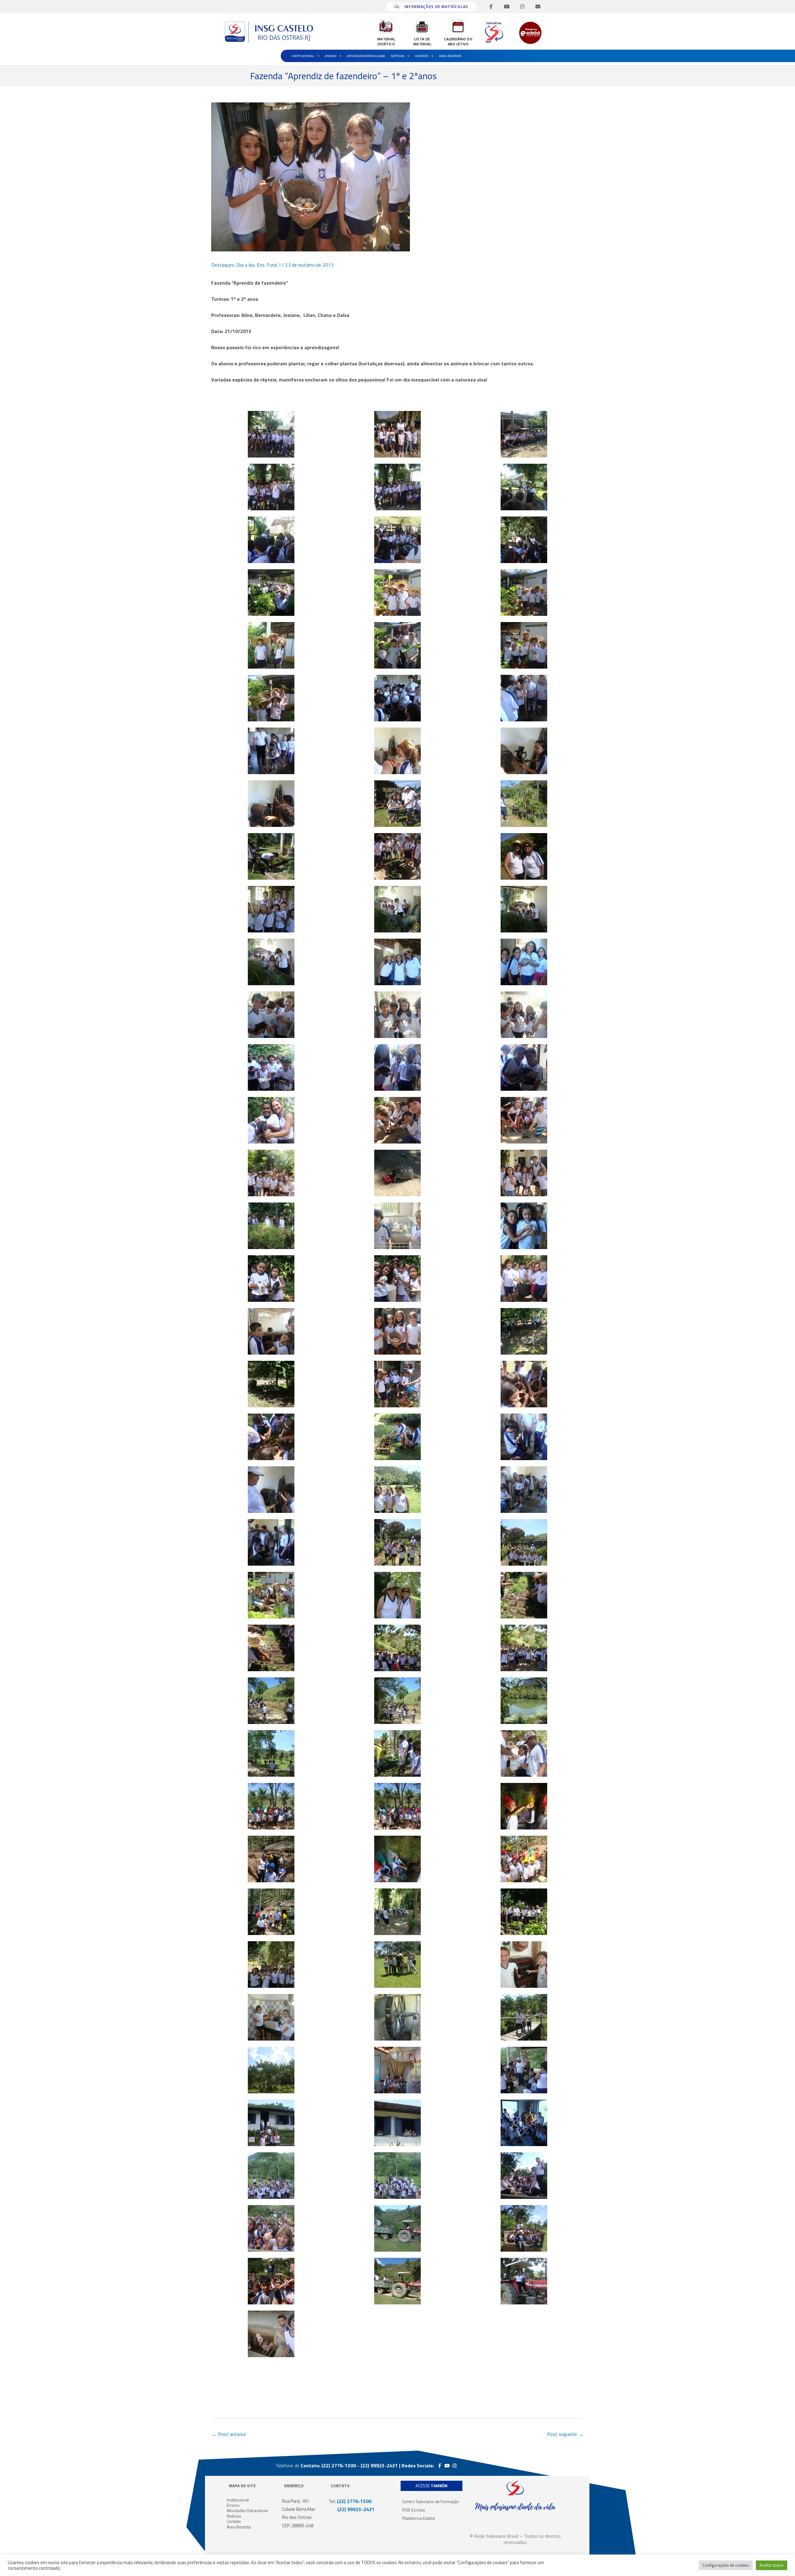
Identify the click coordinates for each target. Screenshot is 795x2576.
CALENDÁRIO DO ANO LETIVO (458, 41)
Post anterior (229, 2434)
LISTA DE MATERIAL (422, 41)
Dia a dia (245, 265)
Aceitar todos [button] (772, 2565)
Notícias (397, 56)
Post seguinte (565, 2434)
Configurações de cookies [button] (726, 2565)
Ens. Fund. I (269, 265)
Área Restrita (450, 56)
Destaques (223, 265)
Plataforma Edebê (419, 2518)
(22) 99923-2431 (352, 2509)
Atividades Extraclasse (366, 56)
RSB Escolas (414, 2510)
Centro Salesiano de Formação (431, 2501)
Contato (422, 56)
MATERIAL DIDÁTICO (386, 41)
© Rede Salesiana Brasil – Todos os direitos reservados (515, 2539)
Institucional (303, 56)
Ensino (331, 56)
